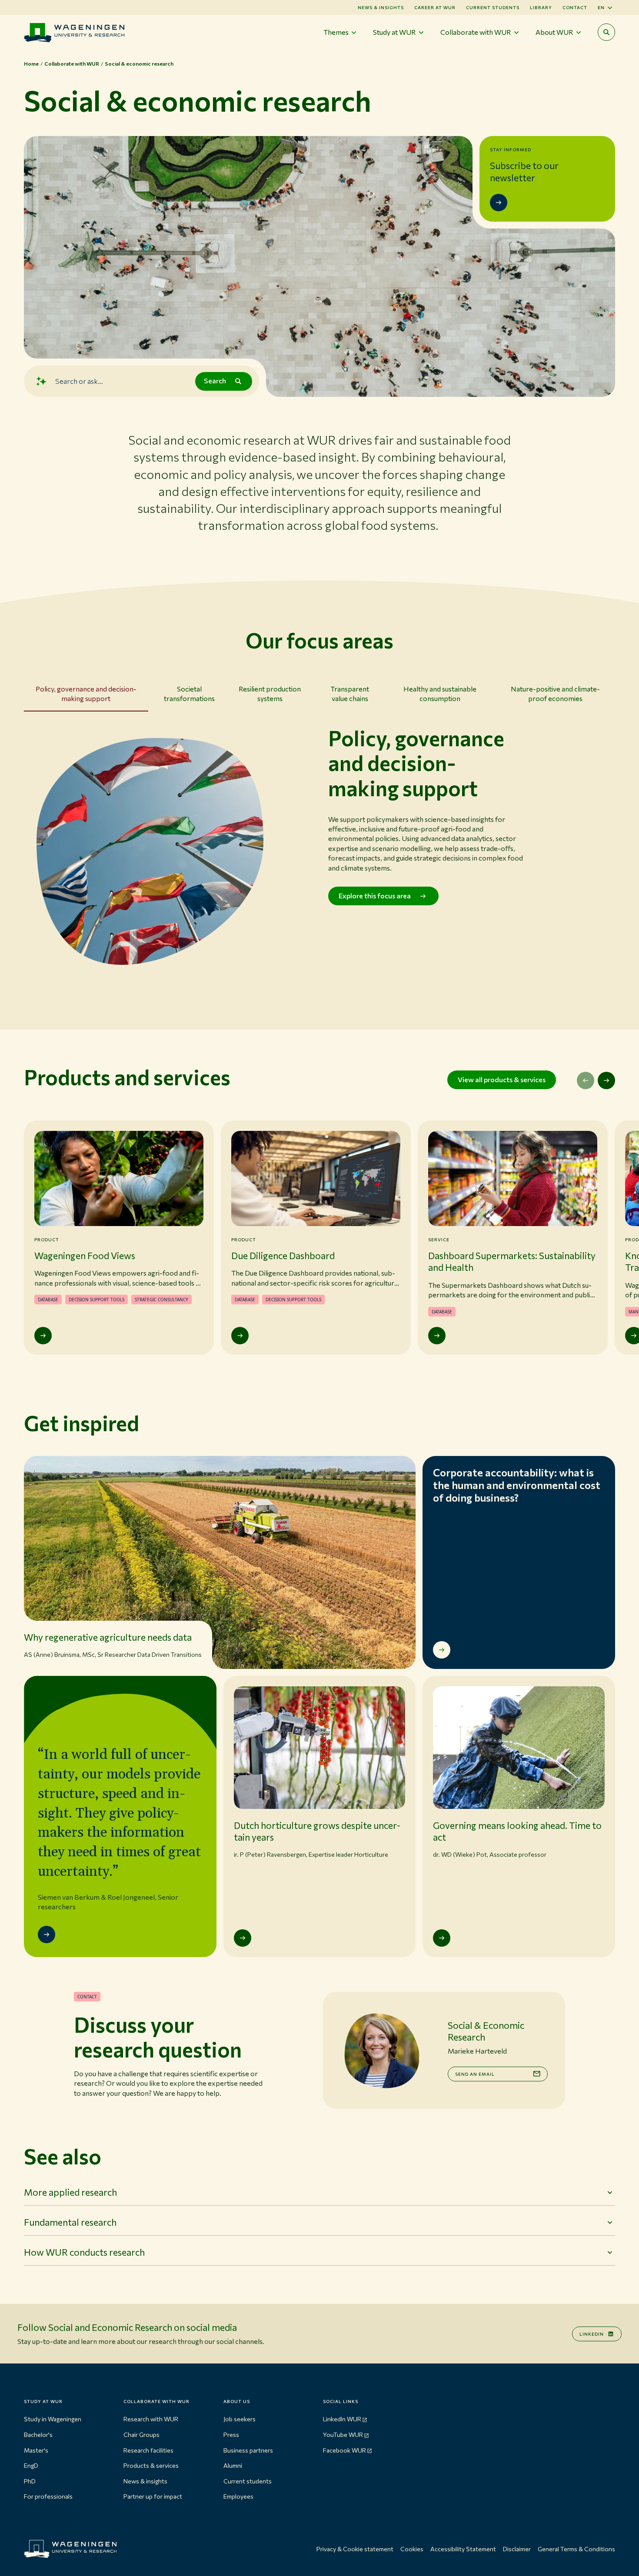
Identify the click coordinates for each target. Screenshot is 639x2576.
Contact (575, 7)
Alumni (233, 2465)
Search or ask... (79, 381)
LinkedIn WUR (342, 2419)
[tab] (86, 696)
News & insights (145, 2481)
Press (231, 2435)
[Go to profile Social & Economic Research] (382, 2051)
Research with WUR (151, 2419)
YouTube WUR (343, 2435)
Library (541, 7)
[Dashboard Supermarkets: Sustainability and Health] (437, 1336)
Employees (238, 2496)
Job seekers (240, 2419)
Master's (36, 2450)
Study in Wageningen (53, 2419)
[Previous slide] (586, 1080)
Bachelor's (38, 2435)
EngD (31, 2465)
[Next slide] (606, 1080)
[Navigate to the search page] (606, 32)
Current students (493, 7)
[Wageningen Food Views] (43, 1336)
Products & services (151, 2465)
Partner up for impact (153, 2496)
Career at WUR (435, 7)
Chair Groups (141, 2435)
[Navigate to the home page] (74, 32)
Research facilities (148, 2450)
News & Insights (381, 7)
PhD (30, 2481)
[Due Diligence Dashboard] (240, 1336)
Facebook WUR (344, 2450)
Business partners (248, 2450)
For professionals (48, 2496)
